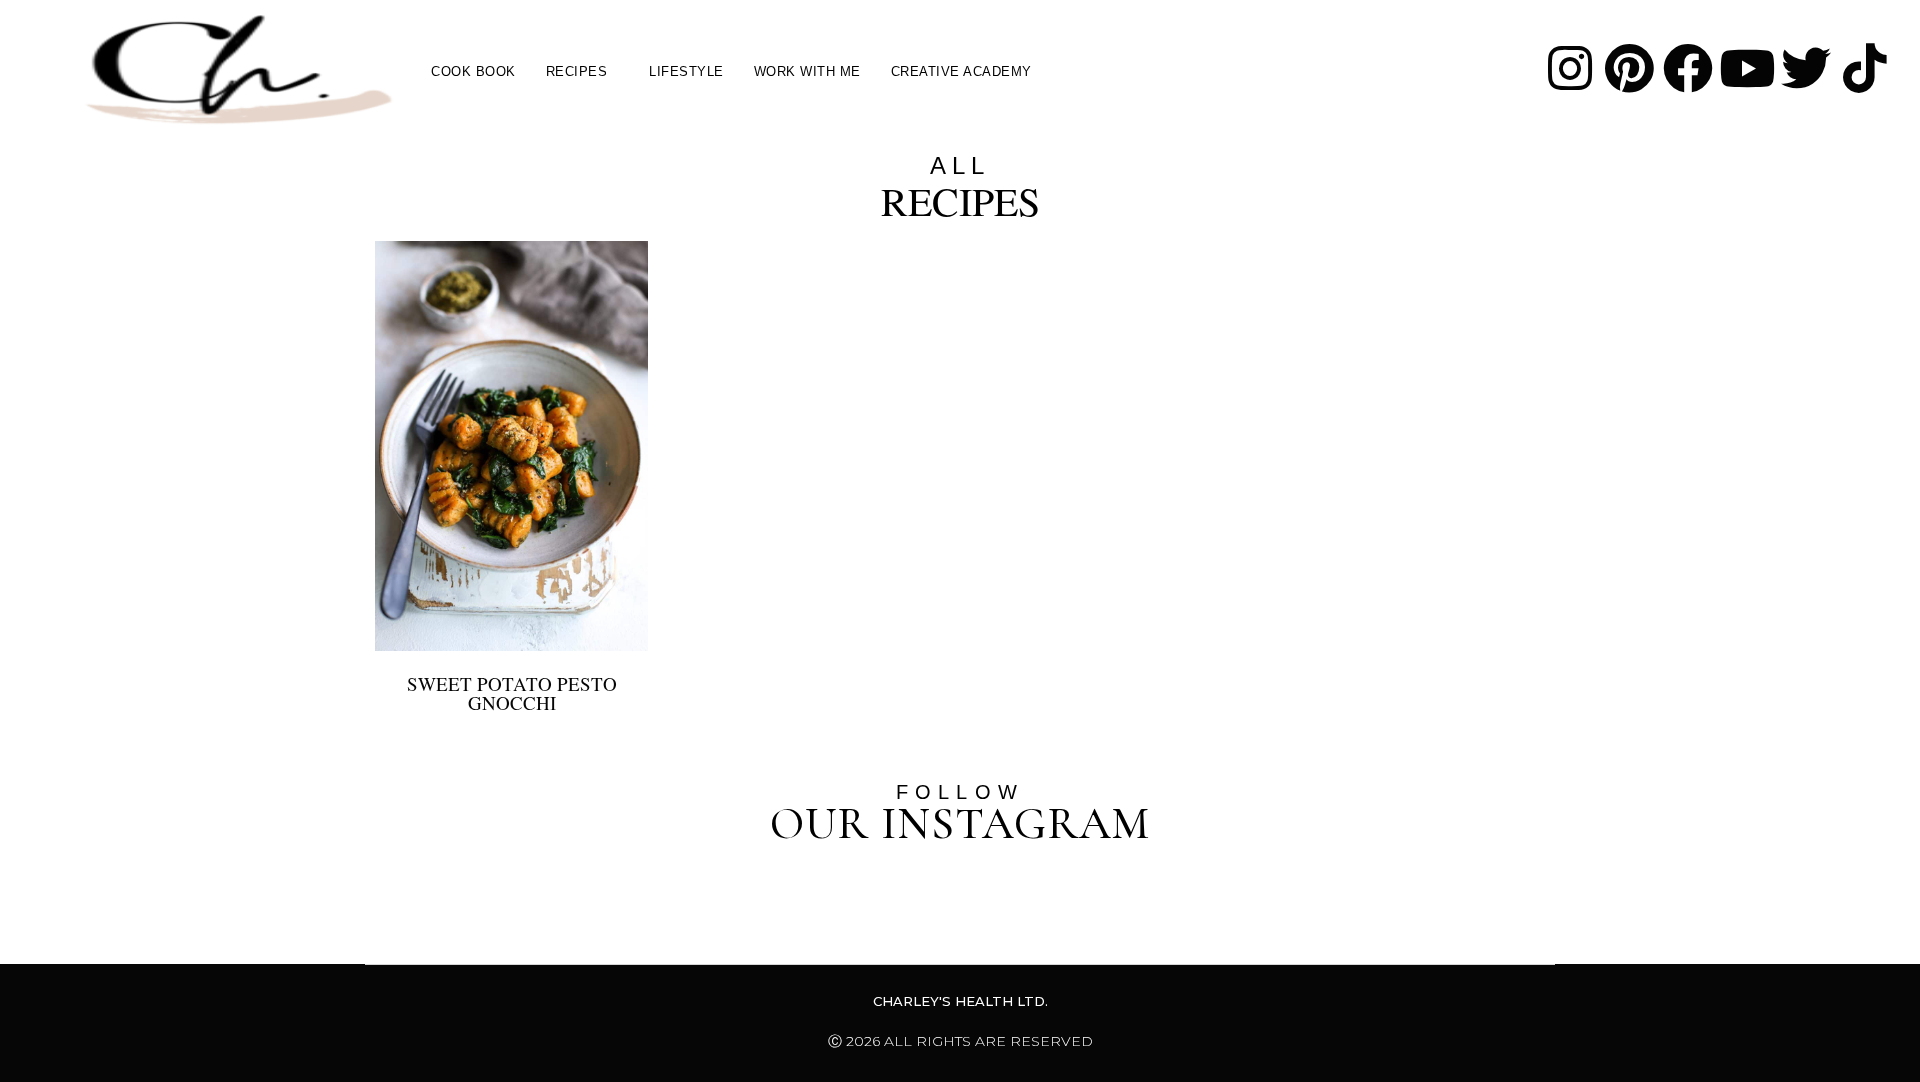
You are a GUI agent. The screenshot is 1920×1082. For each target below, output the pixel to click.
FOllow (960, 792)
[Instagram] (1570, 68)
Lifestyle (686, 71)
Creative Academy (961, 71)
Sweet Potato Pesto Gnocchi (512, 693)
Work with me (807, 71)
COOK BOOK (473, 71)
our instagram (960, 823)
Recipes (577, 71)
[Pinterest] (1629, 68)
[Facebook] (1688, 68)
